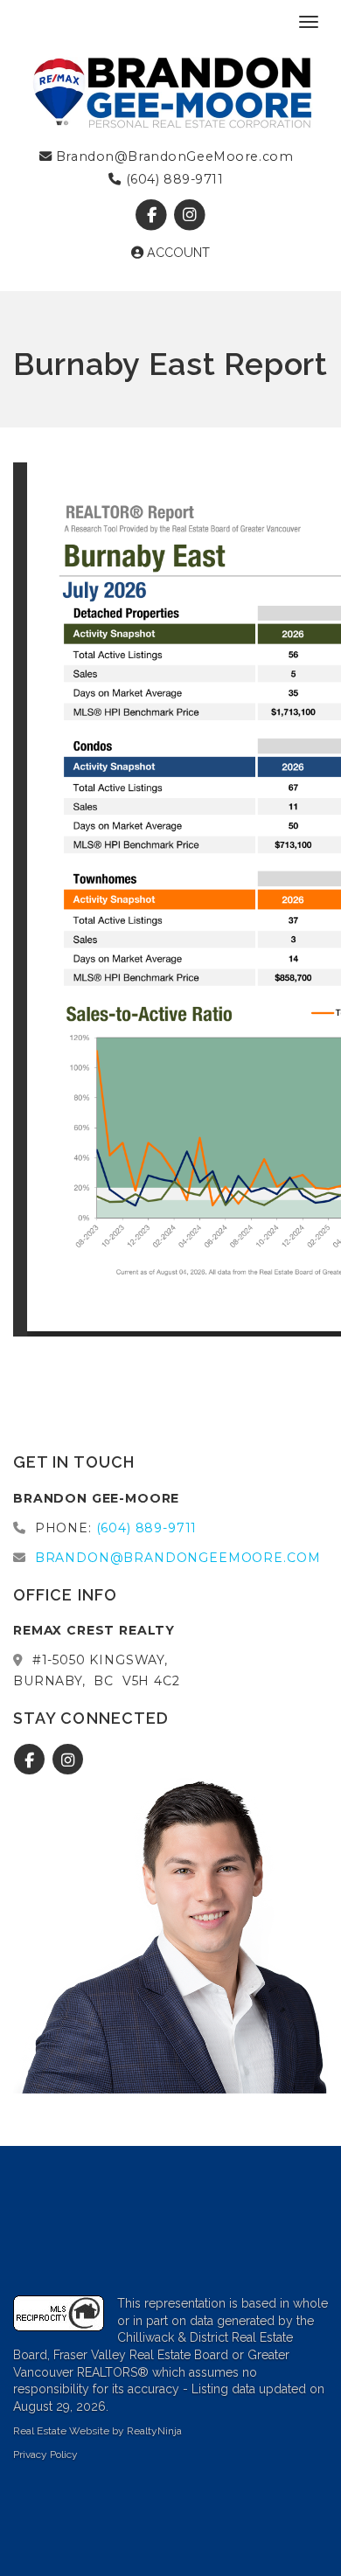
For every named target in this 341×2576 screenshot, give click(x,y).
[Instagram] (189, 215)
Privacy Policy (45, 2454)
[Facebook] (153, 215)
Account (177, 253)
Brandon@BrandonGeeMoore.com (172, 156)
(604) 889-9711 (172, 179)
